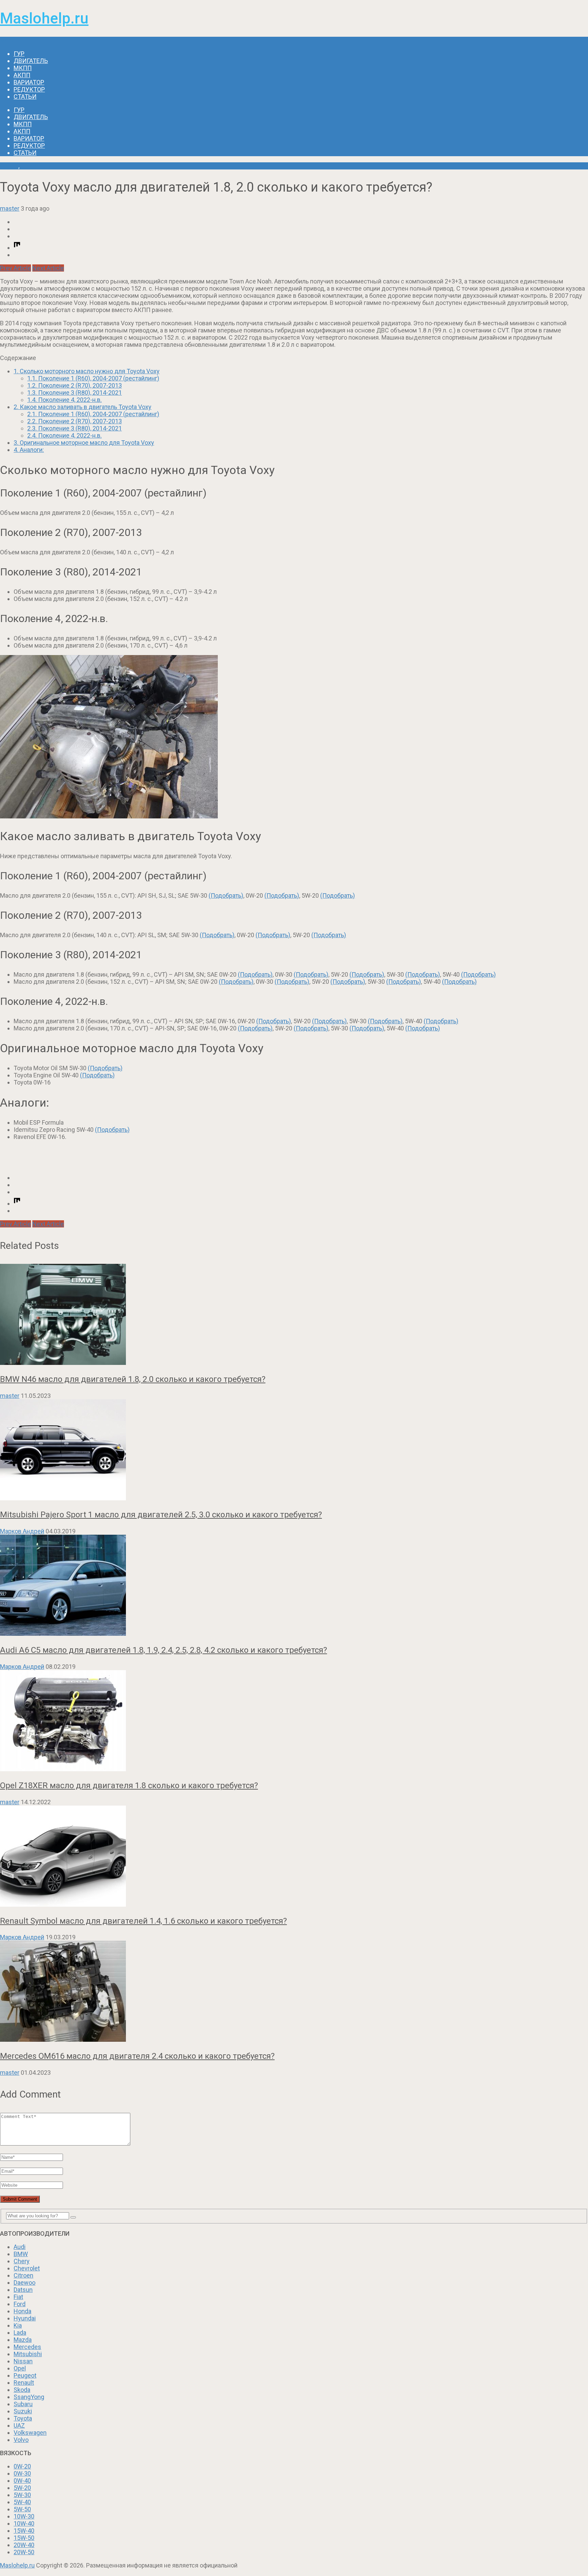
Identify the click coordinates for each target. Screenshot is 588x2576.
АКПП (22, 75)
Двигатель (31, 61)
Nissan (23, 2361)
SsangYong (29, 2397)
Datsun (23, 2290)
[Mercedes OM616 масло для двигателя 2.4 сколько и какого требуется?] (294, 1992)
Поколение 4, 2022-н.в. (64, 400)
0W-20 (22, 2466)
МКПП (23, 68)
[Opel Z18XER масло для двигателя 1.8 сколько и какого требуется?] (294, 1721)
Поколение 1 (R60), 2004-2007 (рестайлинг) (93, 378)
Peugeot (25, 2375)
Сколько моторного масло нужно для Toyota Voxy (87, 371)
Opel (20, 2368)
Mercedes (27, 2347)
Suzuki (23, 2411)
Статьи (25, 96)
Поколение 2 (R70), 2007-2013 (75, 385)
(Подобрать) (226, 895)
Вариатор (29, 82)
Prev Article (15, 268)
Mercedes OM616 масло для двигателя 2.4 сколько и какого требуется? (137, 2056)
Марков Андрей (22, 1531)
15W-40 (24, 2531)
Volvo (21, 2440)
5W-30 (22, 2495)
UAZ (19, 2425)
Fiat (18, 2297)
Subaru (23, 2404)
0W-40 (22, 2481)
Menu (8, 40)
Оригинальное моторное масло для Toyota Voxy (84, 443)
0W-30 (22, 2473)
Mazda (23, 2340)
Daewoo (24, 2282)
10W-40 (24, 2523)
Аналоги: (29, 450)
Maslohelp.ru (44, 18)
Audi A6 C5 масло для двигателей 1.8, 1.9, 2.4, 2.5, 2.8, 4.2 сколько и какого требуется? (164, 1650)
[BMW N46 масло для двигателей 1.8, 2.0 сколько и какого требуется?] (294, 1315)
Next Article (48, 268)
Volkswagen (30, 2433)
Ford (20, 2304)
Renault (24, 2383)
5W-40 (22, 2502)
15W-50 (24, 2538)
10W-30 (24, 2516)
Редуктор (29, 89)
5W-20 (22, 2488)
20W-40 (24, 2545)
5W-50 (22, 2509)
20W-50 (24, 2552)
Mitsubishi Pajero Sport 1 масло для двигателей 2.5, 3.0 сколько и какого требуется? (161, 1515)
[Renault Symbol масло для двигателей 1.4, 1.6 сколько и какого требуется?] (294, 1857)
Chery (22, 2261)
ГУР (19, 54)
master (10, 208)
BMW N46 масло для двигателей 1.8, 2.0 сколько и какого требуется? (133, 1379)
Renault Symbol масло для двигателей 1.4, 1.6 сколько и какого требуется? (143, 1921)
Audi (20, 2247)
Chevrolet (27, 2268)
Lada (20, 2333)
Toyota (9, 166)
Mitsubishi (28, 2354)
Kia (18, 2325)
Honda (22, 2311)
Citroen (23, 2275)
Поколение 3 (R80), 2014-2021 (75, 393)
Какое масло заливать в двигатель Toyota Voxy (83, 407)
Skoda (22, 2390)
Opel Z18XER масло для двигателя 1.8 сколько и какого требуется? (129, 1786)
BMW (21, 2254)
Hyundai (25, 2318)
